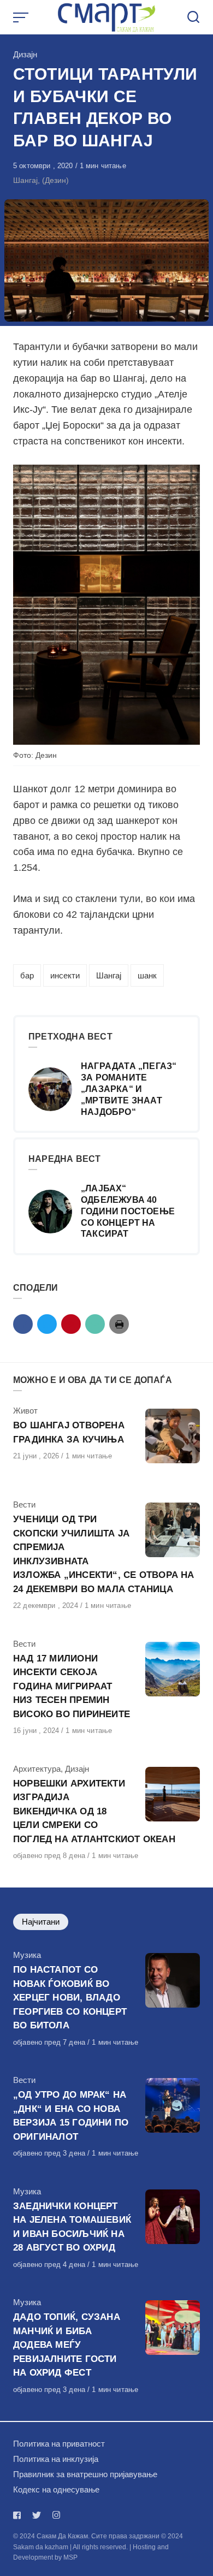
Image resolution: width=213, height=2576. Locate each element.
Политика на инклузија (56, 2459)
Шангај (109, 975)
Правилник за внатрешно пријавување (85, 2474)
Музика (27, 1955)
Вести (24, 1504)
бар (27, 975)
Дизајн (25, 54)
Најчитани (41, 1922)
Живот (25, 1411)
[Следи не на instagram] (56, 2515)
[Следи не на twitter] (37, 2515)
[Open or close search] (193, 17)
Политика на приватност (59, 2444)
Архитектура (37, 1769)
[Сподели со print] (119, 1324)
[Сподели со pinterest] (71, 1324)
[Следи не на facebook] (19, 2515)
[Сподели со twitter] (47, 1324)
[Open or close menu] (22, 17)
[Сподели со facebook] (23, 1324)
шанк (147, 975)
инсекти (65, 975)
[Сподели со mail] (95, 1324)
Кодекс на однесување (56, 2489)
